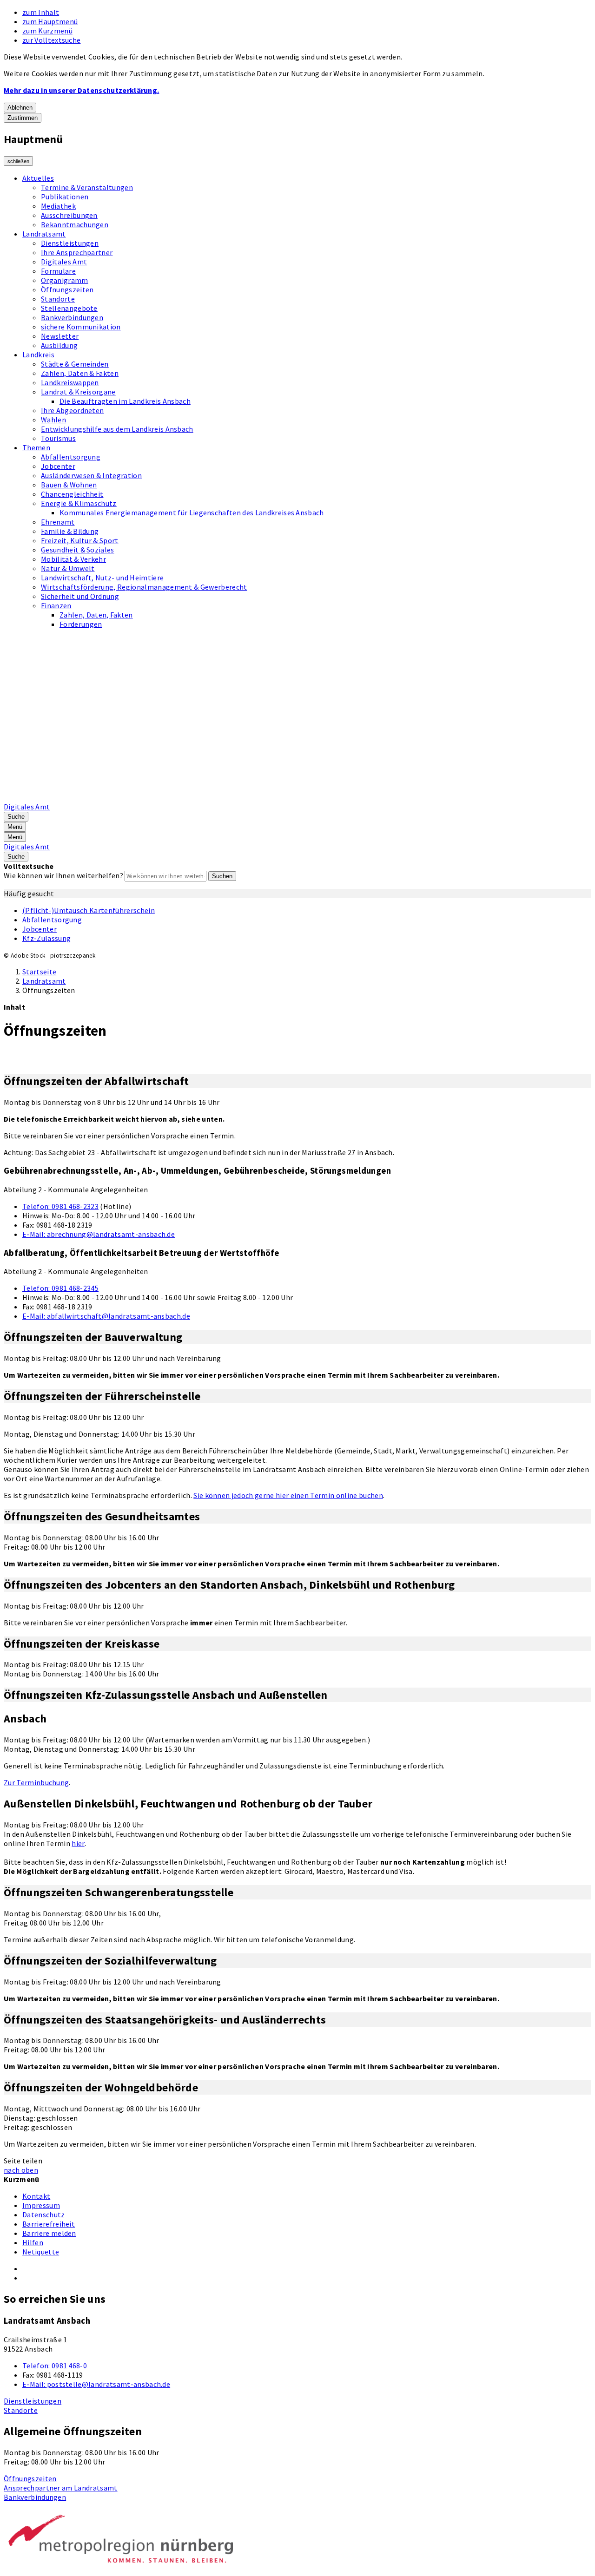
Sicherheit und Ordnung (80, 596)
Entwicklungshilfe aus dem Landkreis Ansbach (117, 429)
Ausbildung (59, 345)
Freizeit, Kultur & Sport (80, 540)
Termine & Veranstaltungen (87, 187)
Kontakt (36, 2196)
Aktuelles (38, 178)
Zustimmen (23, 118)
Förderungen (81, 624)
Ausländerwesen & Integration (91, 475)
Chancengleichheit (72, 494)
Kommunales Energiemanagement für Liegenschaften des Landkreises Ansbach (192, 513)
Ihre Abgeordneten (72, 410)
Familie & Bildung (70, 531)
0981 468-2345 (60, 1288)
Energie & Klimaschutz (79, 503)
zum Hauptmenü (50, 21)
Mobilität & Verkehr (73, 559)
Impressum (41, 2205)
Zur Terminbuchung (36, 1782)
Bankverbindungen (72, 317)
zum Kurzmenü (47, 31)
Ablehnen (20, 108)
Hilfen (33, 2242)
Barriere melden (49, 2233)
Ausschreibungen (69, 215)
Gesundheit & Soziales (78, 550)
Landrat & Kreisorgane (78, 392)
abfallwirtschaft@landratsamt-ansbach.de (106, 1316)
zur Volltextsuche (51, 40)
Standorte (58, 299)
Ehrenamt (58, 522)
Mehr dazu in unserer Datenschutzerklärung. (81, 90)
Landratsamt (44, 234)
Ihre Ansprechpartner (77, 252)
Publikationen (65, 197)
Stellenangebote (69, 308)
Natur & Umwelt (68, 568)
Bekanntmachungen (75, 224)
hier (78, 1843)
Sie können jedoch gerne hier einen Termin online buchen (288, 1495)
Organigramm (65, 280)
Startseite (39, 972)
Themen (36, 447)
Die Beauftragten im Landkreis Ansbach (125, 401)
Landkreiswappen (70, 382)
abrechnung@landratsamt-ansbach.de (99, 1234)
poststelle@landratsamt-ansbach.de (96, 2384)
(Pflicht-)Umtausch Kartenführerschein (89, 910)
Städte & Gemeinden (75, 364)
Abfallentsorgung (71, 457)
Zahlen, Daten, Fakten (96, 615)
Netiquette (41, 2252)
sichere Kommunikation (81, 327)
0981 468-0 (55, 2366)
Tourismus (58, 438)
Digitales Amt (64, 262)
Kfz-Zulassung (46, 938)
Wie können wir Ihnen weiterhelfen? (63, 875)
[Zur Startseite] (240, 797)
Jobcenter (58, 466)
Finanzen (56, 605)
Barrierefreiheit (49, 2224)
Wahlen (53, 420)
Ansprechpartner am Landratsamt (61, 2488)
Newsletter (60, 336)
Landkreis (38, 355)
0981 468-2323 (60, 1206)
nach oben (21, 2170)
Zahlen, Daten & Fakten (80, 373)
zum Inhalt (41, 12)
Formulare (58, 271)
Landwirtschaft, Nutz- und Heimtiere (102, 578)
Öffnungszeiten (67, 289)
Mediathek (58, 206)
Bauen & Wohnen (69, 485)
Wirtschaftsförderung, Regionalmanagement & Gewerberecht (144, 587)
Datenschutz (44, 2215)
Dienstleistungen (70, 243)
